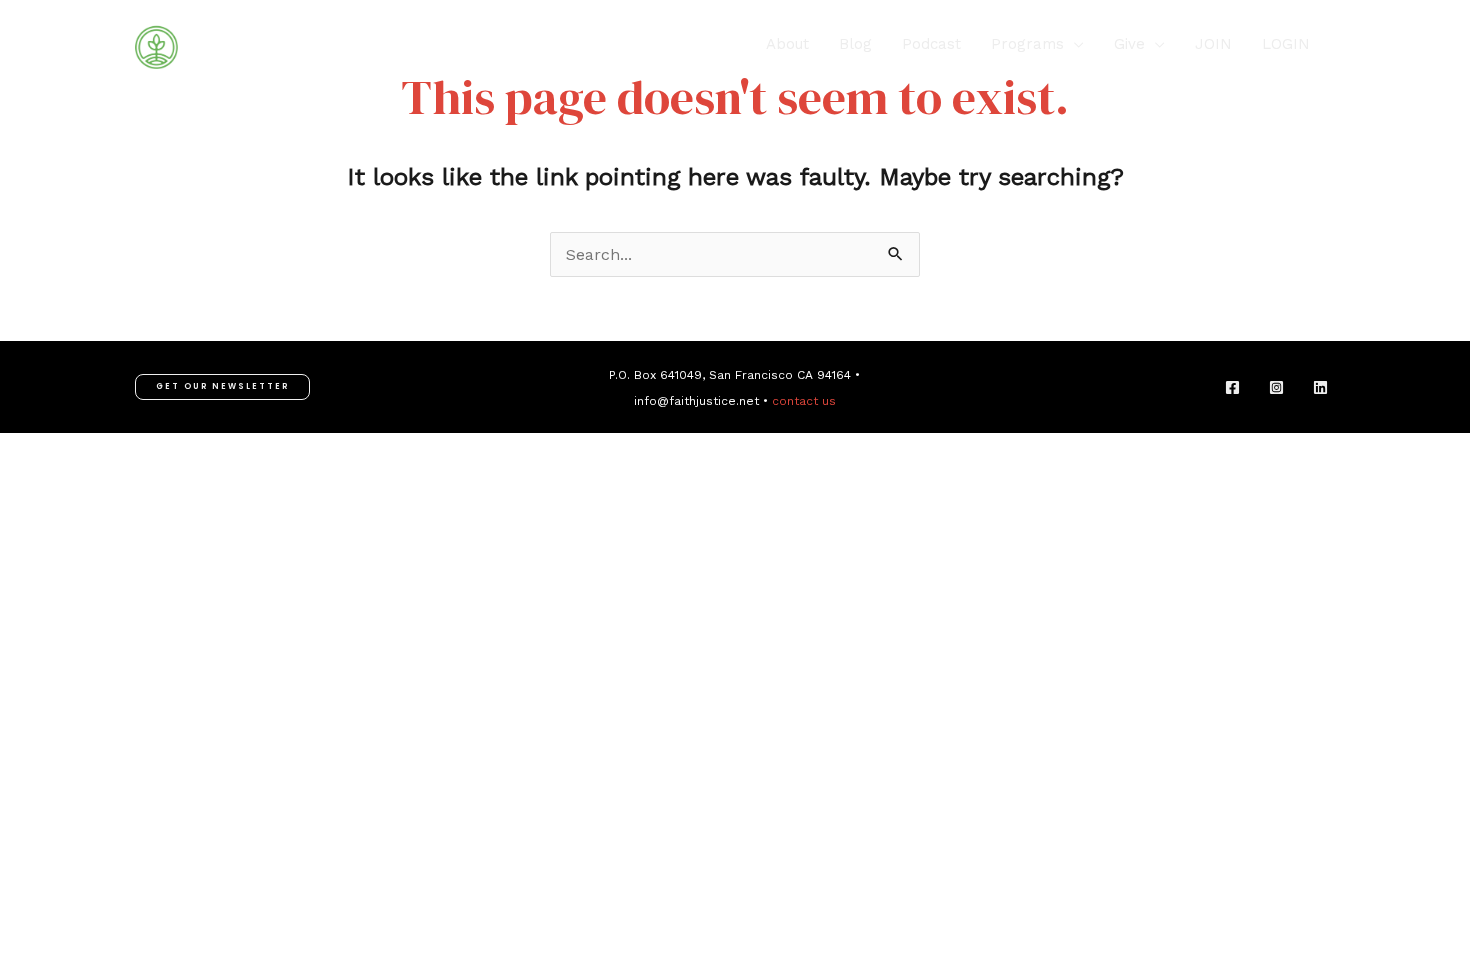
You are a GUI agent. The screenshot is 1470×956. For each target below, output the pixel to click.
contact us (804, 401)
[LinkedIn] (1320, 387)
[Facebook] (1232, 387)
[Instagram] (1276, 387)
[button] (1074, 44)
